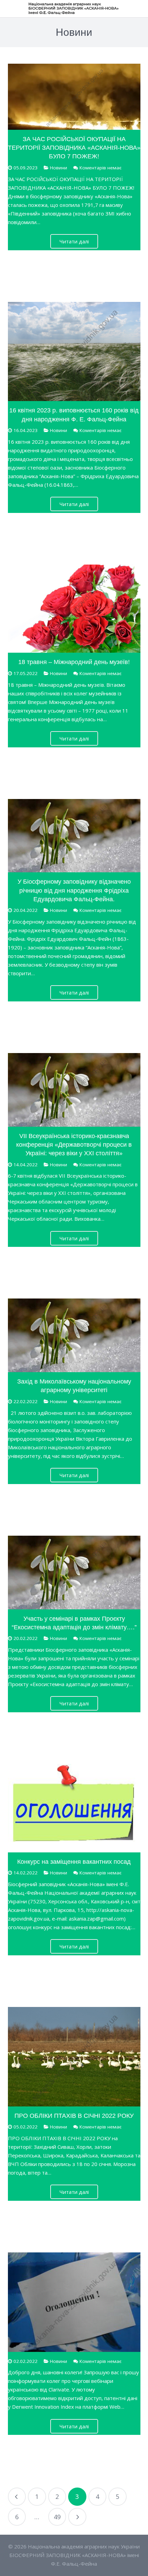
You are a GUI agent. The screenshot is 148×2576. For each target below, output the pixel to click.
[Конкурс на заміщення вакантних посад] (74, 1808)
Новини (59, 168)
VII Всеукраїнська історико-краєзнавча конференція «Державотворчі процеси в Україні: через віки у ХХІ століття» (74, 1145)
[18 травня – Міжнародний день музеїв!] (74, 609)
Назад (17, 2497)
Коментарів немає (101, 168)
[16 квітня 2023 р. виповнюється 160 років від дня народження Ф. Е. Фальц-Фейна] (74, 352)
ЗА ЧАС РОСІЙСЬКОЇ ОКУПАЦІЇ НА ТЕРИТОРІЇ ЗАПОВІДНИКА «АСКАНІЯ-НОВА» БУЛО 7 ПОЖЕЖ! (74, 148)
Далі (77, 2517)
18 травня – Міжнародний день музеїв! (74, 662)
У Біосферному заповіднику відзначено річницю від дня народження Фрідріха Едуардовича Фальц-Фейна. (74, 890)
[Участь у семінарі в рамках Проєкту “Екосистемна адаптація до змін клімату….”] (74, 1573)
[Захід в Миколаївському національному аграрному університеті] (74, 1335)
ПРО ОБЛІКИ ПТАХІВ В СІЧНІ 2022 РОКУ (74, 2116)
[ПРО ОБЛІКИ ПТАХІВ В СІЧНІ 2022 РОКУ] (74, 2057)
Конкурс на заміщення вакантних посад (74, 1862)
